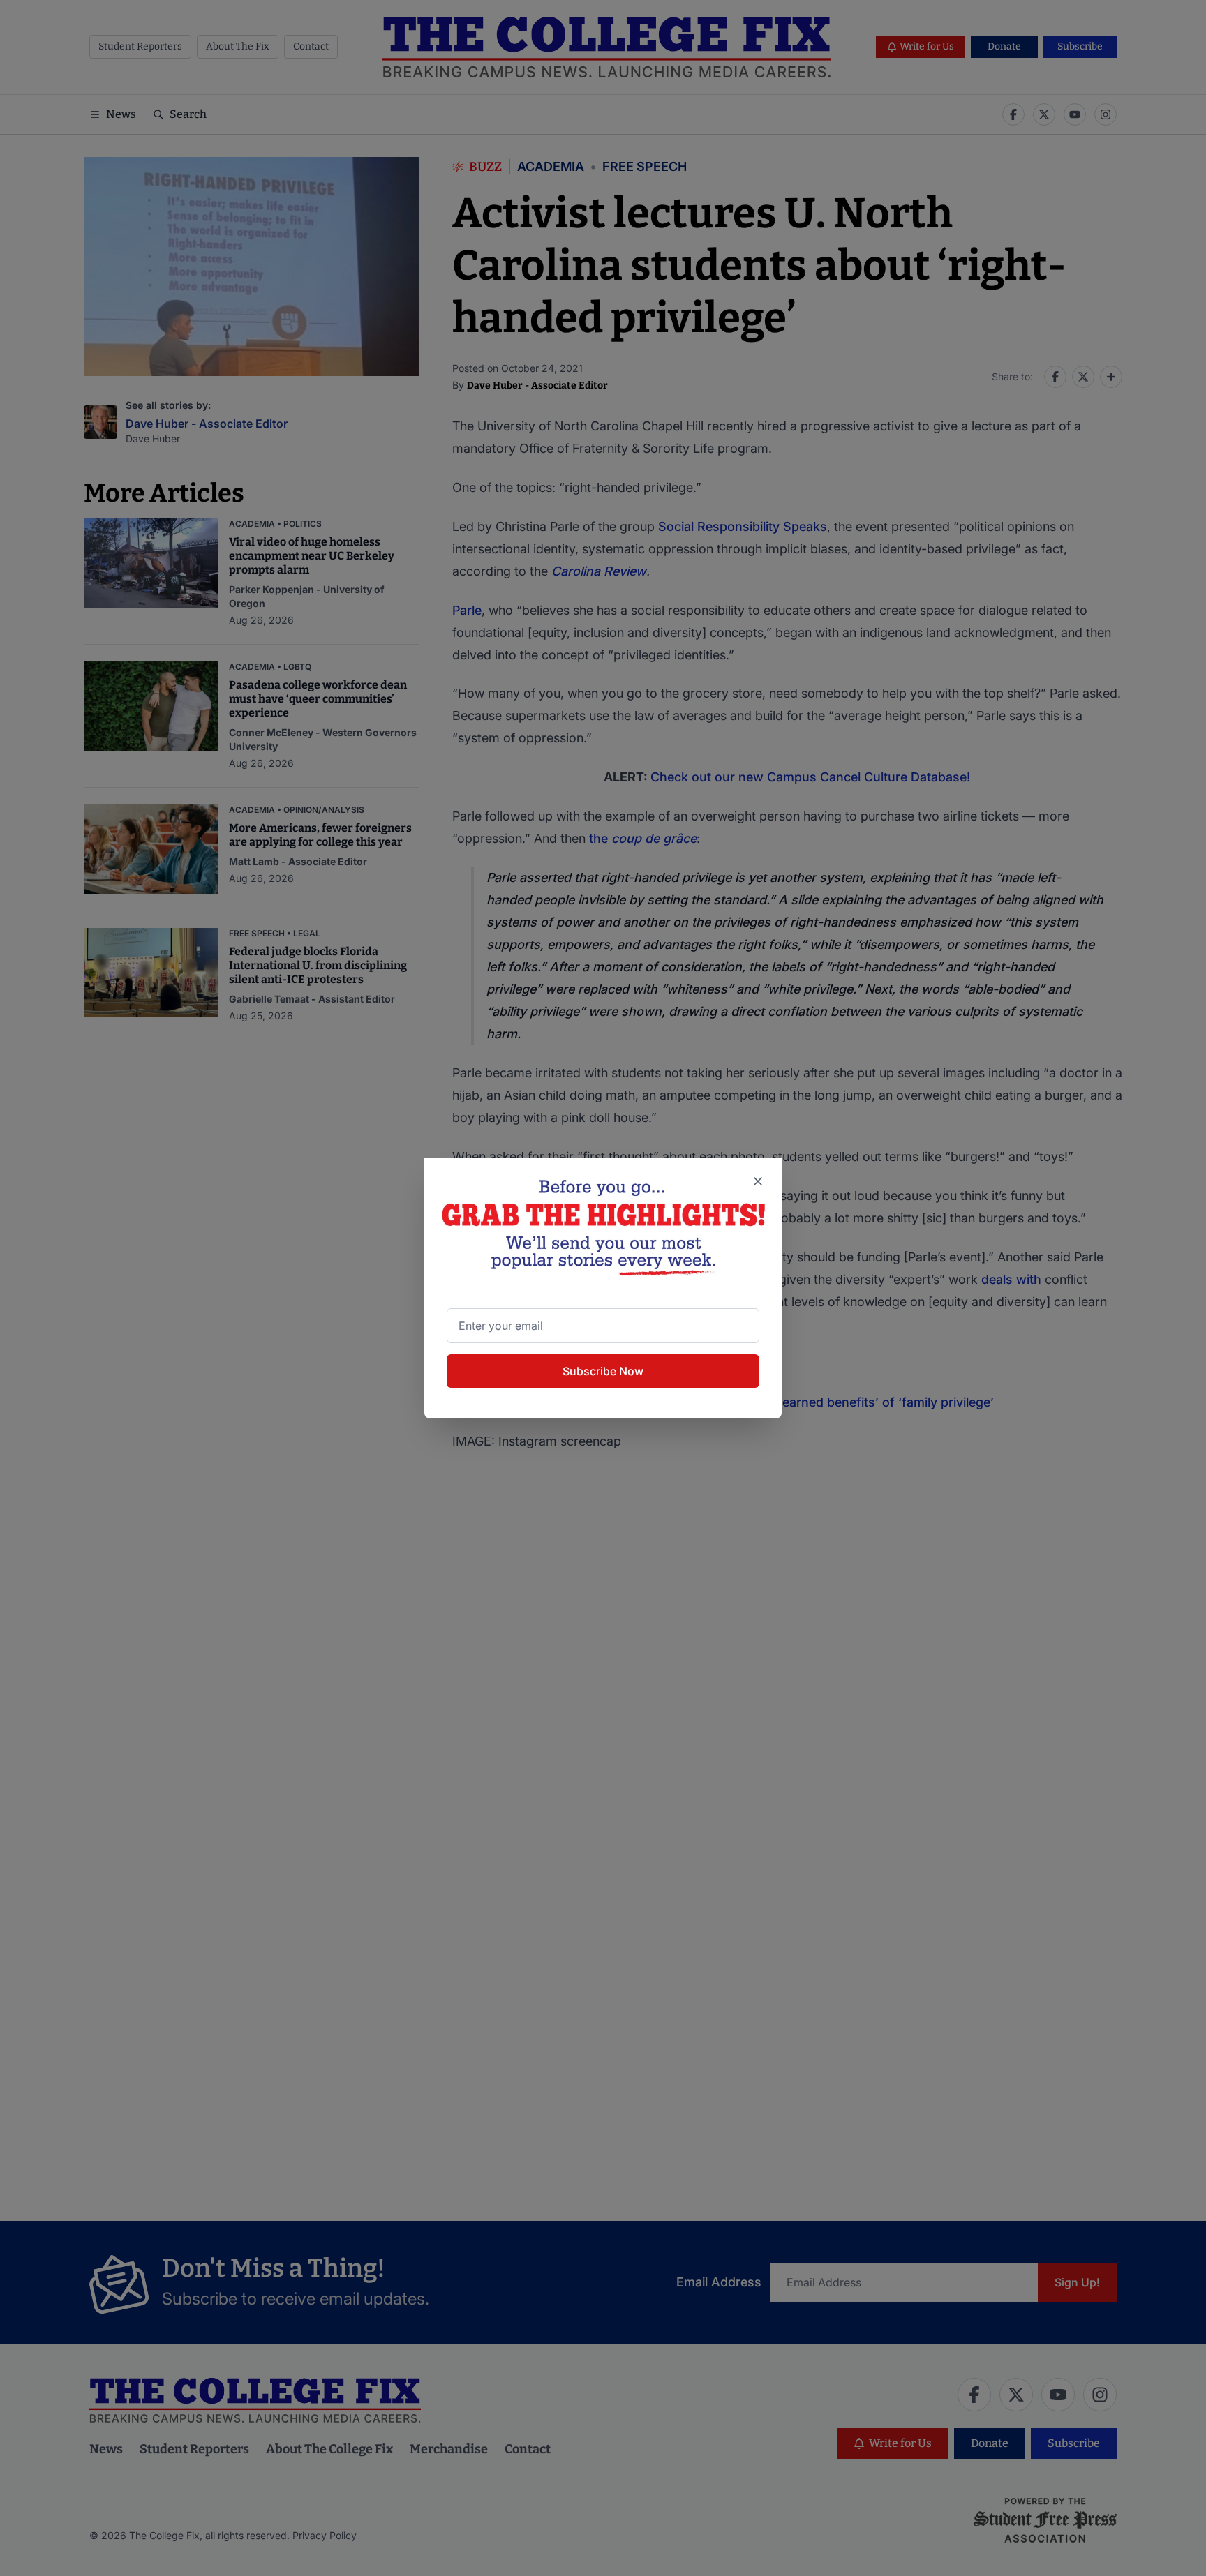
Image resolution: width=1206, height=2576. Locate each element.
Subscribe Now (603, 1371)
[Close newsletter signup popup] (758, 1181)
